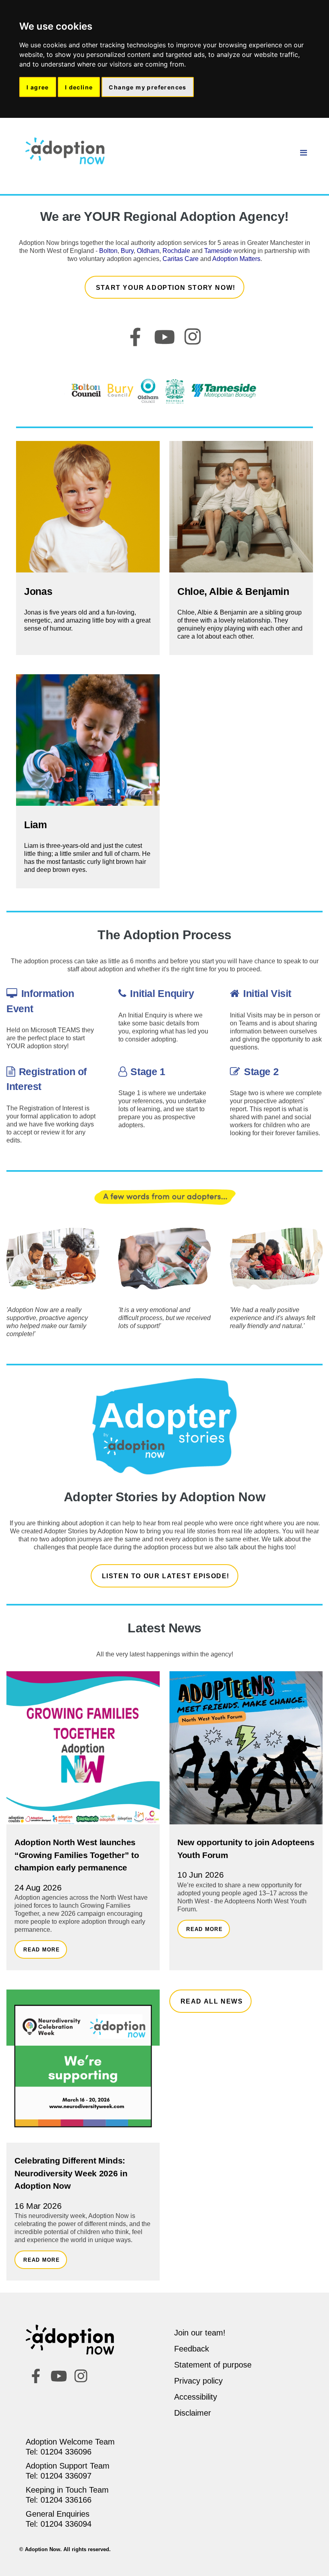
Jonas (38, 591)
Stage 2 (261, 1072)
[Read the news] (83, 1750)
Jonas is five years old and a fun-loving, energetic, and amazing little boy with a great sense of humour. (87, 620)
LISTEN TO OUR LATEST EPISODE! (166, 1576)
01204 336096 (66, 2452)
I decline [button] (79, 87)
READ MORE (42, 1950)
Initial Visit (267, 993)
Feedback (192, 2349)
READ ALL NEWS (212, 2001)
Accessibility (196, 2397)
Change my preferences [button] (147, 87)
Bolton (108, 251)
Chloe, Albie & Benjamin (233, 591)
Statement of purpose (213, 2365)
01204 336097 (66, 2476)
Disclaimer (193, 2413)
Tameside (218, 251)
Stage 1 (148, 1072)
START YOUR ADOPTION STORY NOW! (166, 288)
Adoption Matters (236, 259)
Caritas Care (181, 259)
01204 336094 (66, 2524)
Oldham (148, 251)
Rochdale (176, 251)
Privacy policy (198, 2381)
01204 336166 (66, 2500)
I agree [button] (38, 87)
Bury (127, 251)
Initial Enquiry (162, 993)
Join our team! (200, 2333)
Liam (36, 825)
